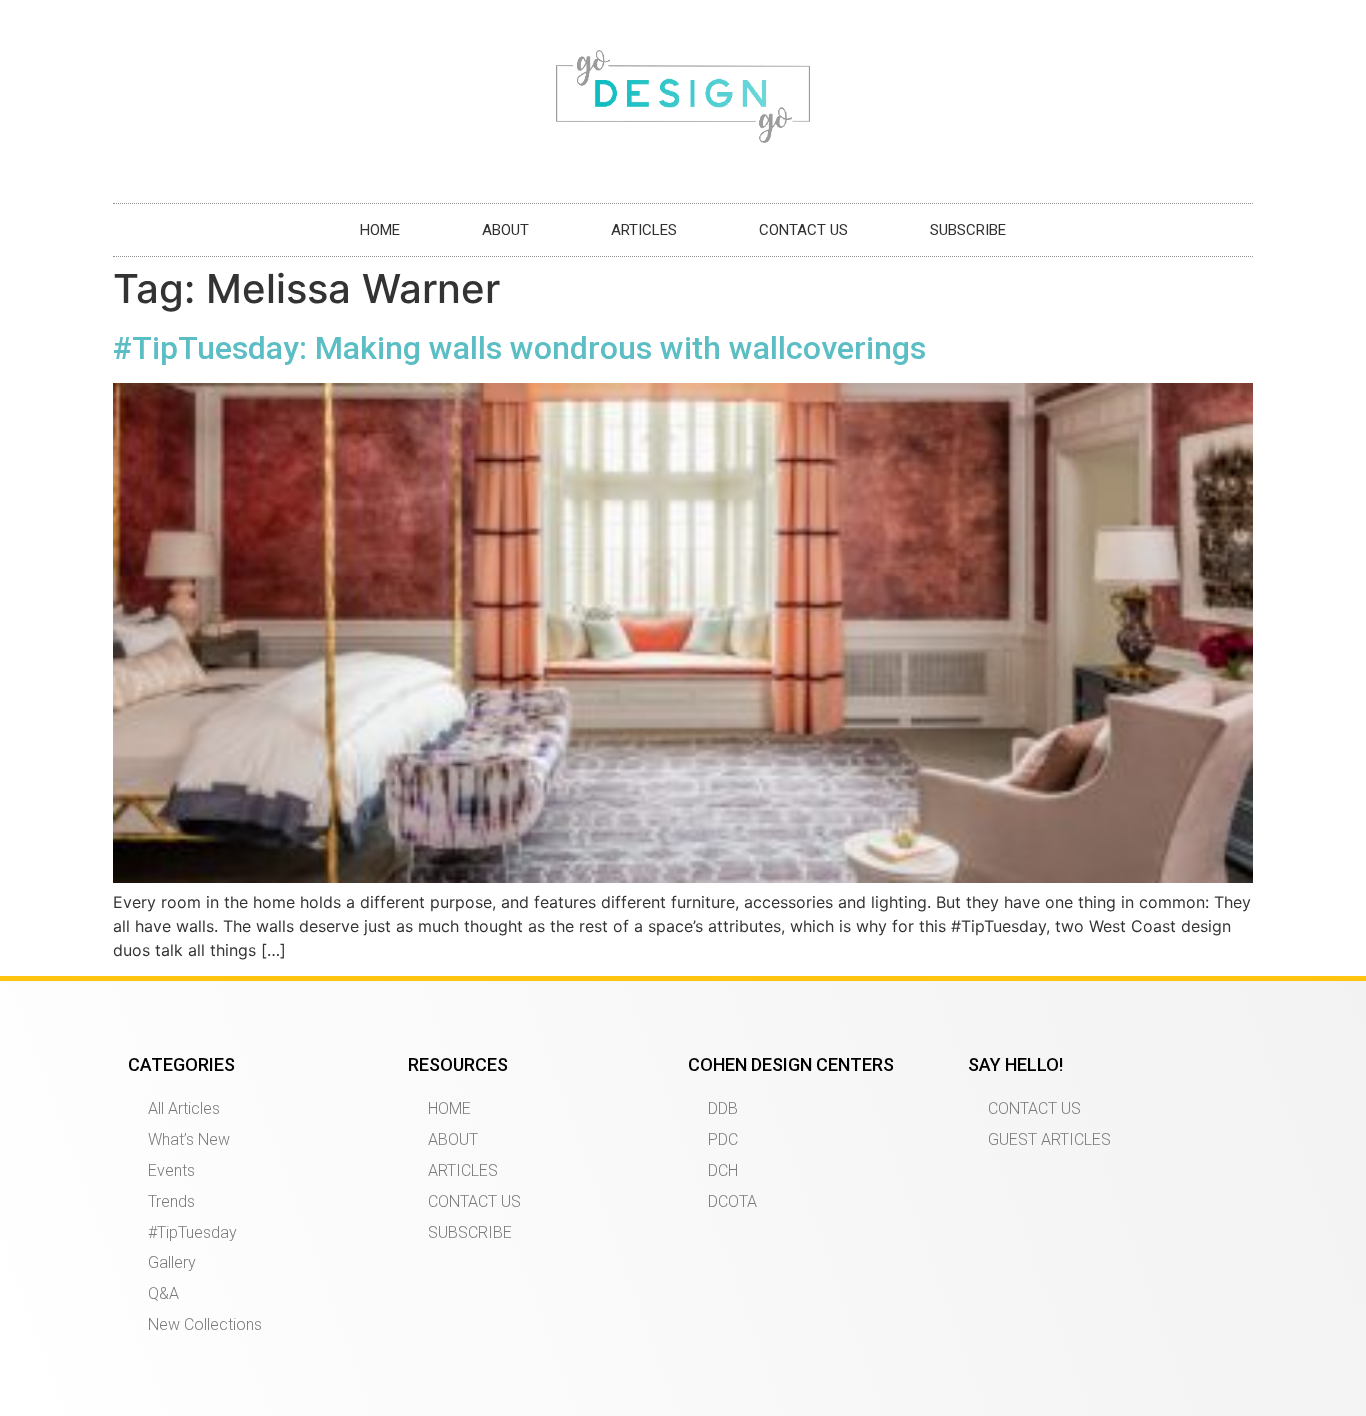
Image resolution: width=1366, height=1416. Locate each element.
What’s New (189, 1139)
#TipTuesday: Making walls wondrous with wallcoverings (519, 348)
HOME (380, 230)
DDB (723, 1108)
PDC (723, 1139)
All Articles (184, 1108)
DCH (723, 1170)
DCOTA (732, 1201)
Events (171, 1170)
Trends (171, 1201)
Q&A (163, 1293)
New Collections (205, 1324)
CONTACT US (803, 230)
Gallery (172, 1262)
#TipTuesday (192, 1232)
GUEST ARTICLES (1049, 1139)
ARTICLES (644, 230)
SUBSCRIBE (968, 230)
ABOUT (505, 230)
